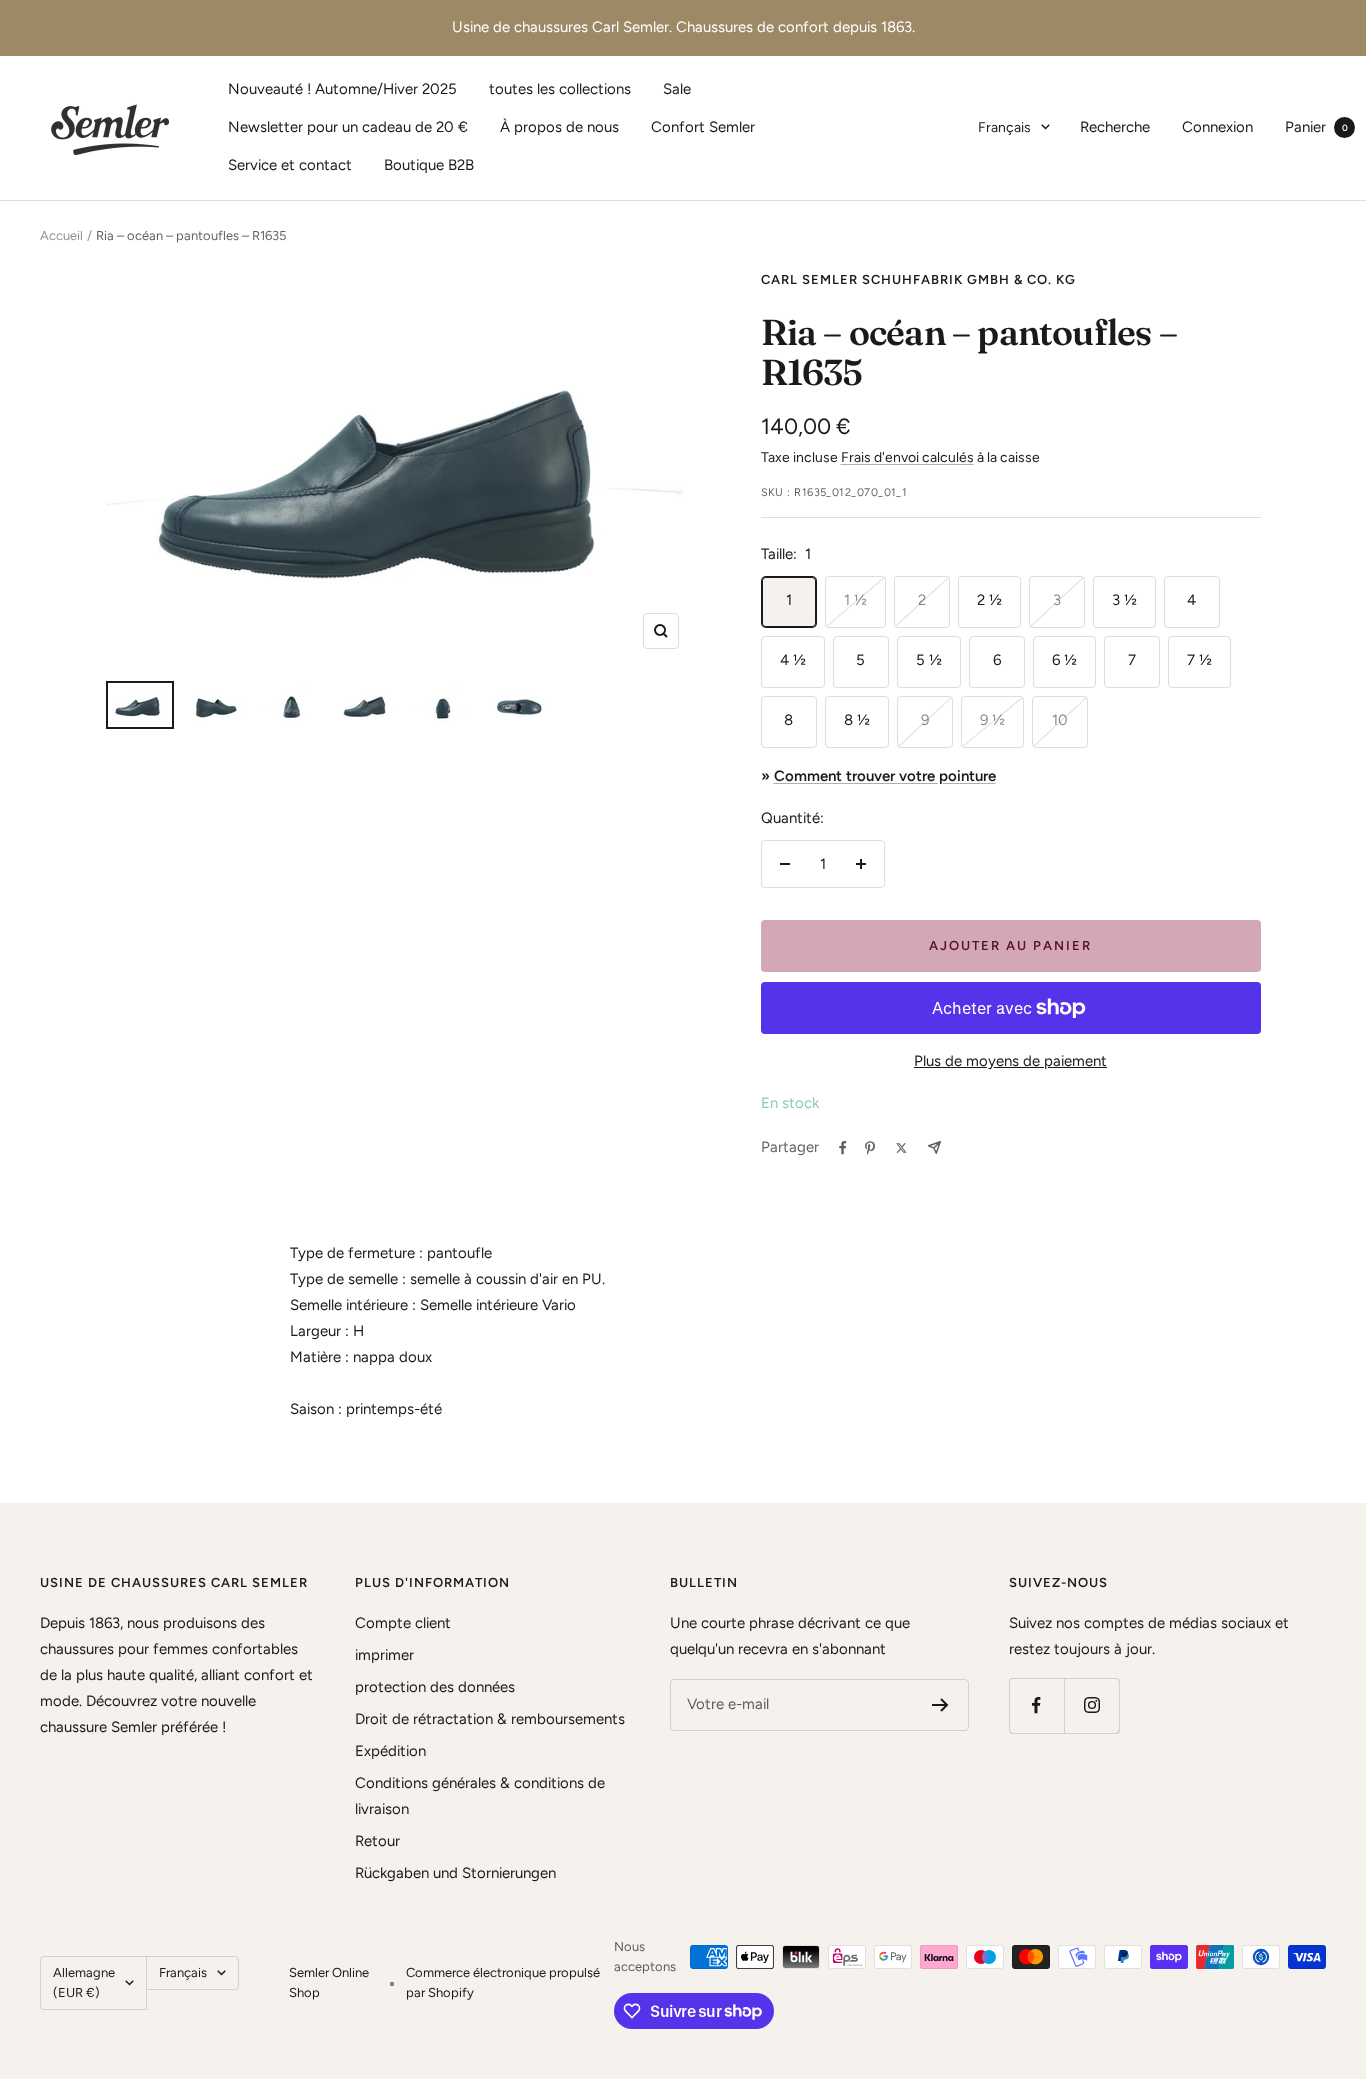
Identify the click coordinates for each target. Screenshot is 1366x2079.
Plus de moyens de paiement (1010, 1061)
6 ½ (1064, 660)
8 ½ (857, 720)
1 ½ (855, 600)
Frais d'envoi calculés (907, 457)
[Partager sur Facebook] (843, 1148)
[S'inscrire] (940, 1705)
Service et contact (290, 165)
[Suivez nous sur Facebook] (1036, 1705)
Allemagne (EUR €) (84, 1982)
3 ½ (1124, 600)
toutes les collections (560, 89)
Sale (677, 89)
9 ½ (992, 720)
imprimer (384, 1655)
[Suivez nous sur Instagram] (1091, 1705)
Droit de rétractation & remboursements (490, 1719)
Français (1004, 127)
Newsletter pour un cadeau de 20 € (348, 127)
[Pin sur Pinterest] (870, 1148)
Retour (377, 1841)
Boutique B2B (429, 165)
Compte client (403, 1623)
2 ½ (989, 600)
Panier (1316, 127)
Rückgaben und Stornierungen (455, 1873)
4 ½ (793, 660)
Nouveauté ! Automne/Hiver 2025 (342, 89)
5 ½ (929, 660)
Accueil (61, 235)
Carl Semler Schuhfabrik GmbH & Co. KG (918, 279)
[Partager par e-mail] (934, 1147)
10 (1060, 720)
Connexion (1217, 127)
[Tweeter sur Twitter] (901, 1148)
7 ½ (1199, 660)
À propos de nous (559, 127)
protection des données (435, 1687)
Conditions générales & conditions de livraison (480, 1796)
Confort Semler (703, 127)
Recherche (1115, 127)
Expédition (390, 1751)
